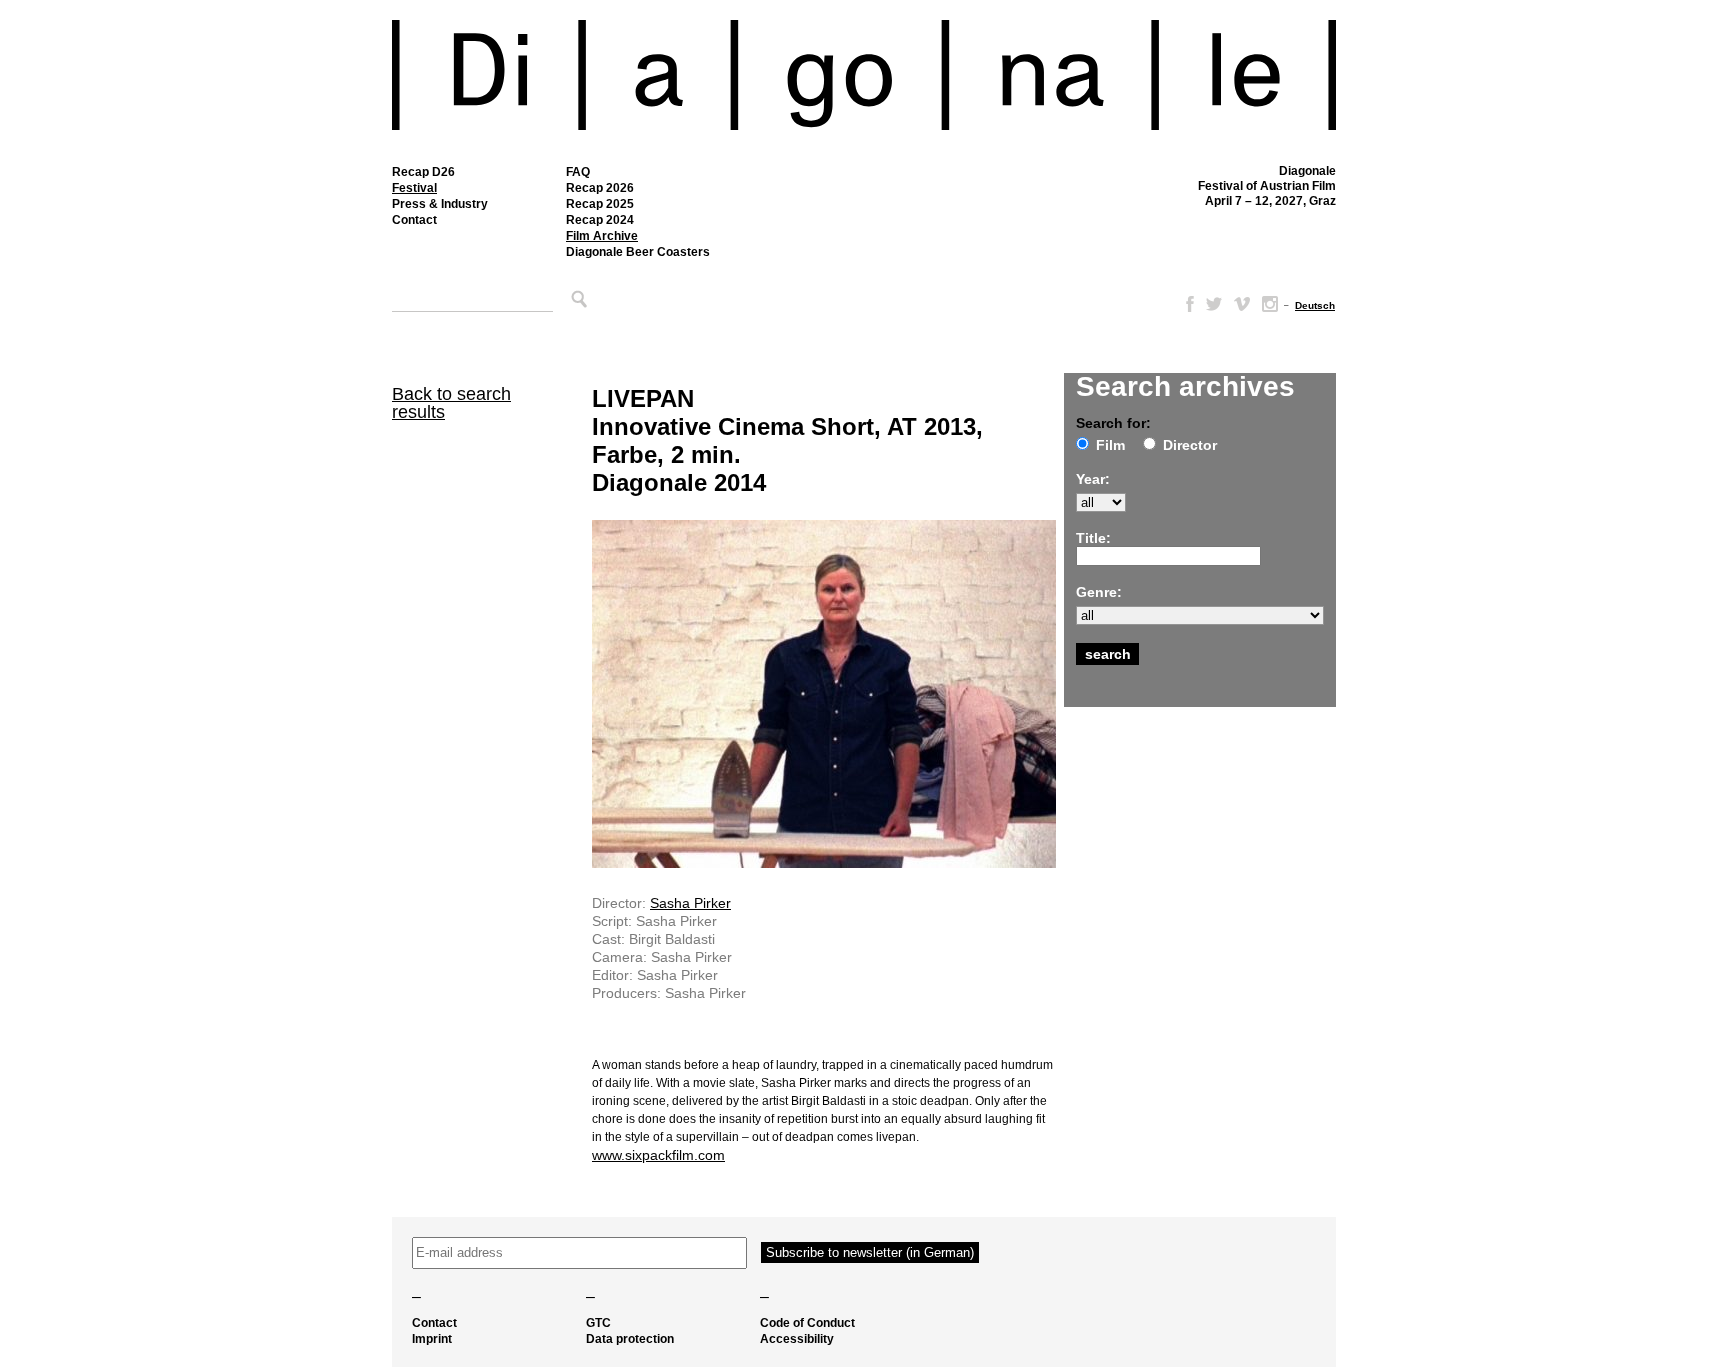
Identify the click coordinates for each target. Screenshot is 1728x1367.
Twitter (1214, 304)
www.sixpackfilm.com (658, 1155)
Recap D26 (423, 172)
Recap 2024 (600, 220)
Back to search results (451, 403)
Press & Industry (440, 204)
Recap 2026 (600, 188)
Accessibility (797, 1339)
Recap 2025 (600, 204)
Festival (414, 188)
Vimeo (1242, 304)
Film (1110, 445)
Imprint (432, 1339)
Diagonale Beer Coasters (638, 252)
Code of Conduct (807, 1323)
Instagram (1270, 304)
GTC (598, 1323)
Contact (414, 220)
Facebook (1186, 304)
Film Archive (602, 236)
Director (1190, 445)
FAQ (578, 172)
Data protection (630, 1339)
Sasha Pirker (690, 903)
